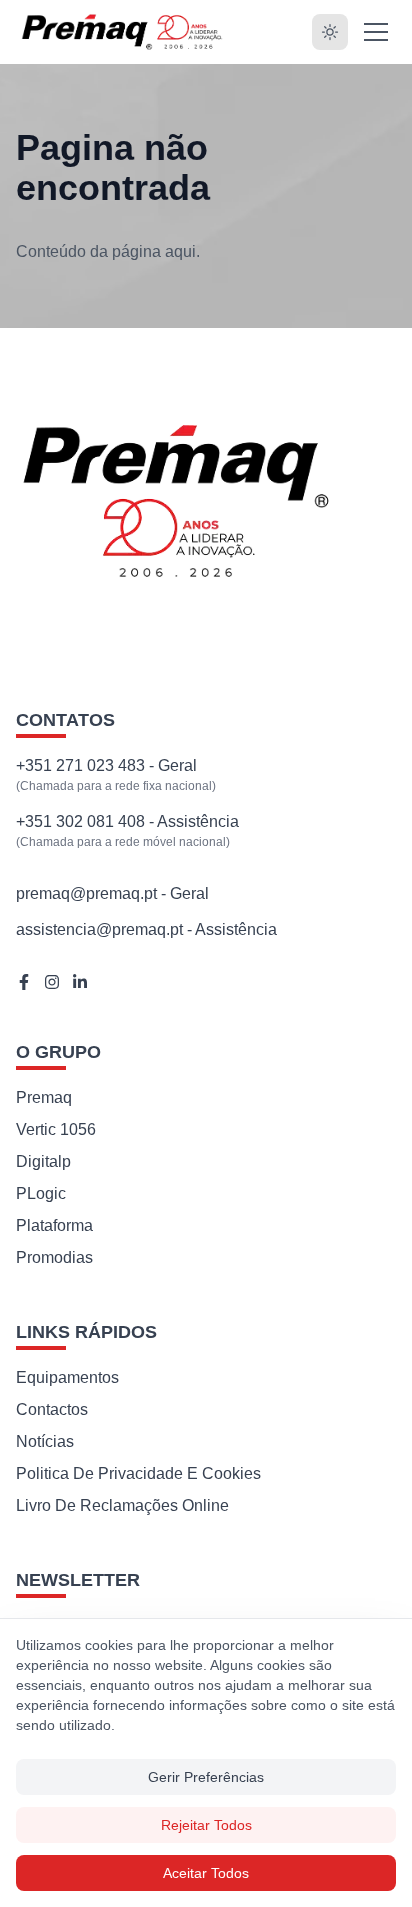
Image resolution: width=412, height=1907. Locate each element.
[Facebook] (24, 982)
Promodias (54, 1257)
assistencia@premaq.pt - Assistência (146, 929)
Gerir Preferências (206, 1777)
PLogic (41, 1193)
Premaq (44, 1097)
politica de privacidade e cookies (138, 1473)
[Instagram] (52, 982)
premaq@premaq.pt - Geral (112, 893)
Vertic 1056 (56, 1129)
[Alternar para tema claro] (330, 32)
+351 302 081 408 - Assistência (127, 821)
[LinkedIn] (80, 982)
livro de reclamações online (122, 1505)
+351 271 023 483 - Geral (106, 765)
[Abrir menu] (376, 32)
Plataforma (54, 1225)
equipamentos (67, 1377)
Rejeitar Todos (206, 1825)
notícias (45, 1441)
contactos (52, 1409)
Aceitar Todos (206, 1873)
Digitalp (43, 1161)
